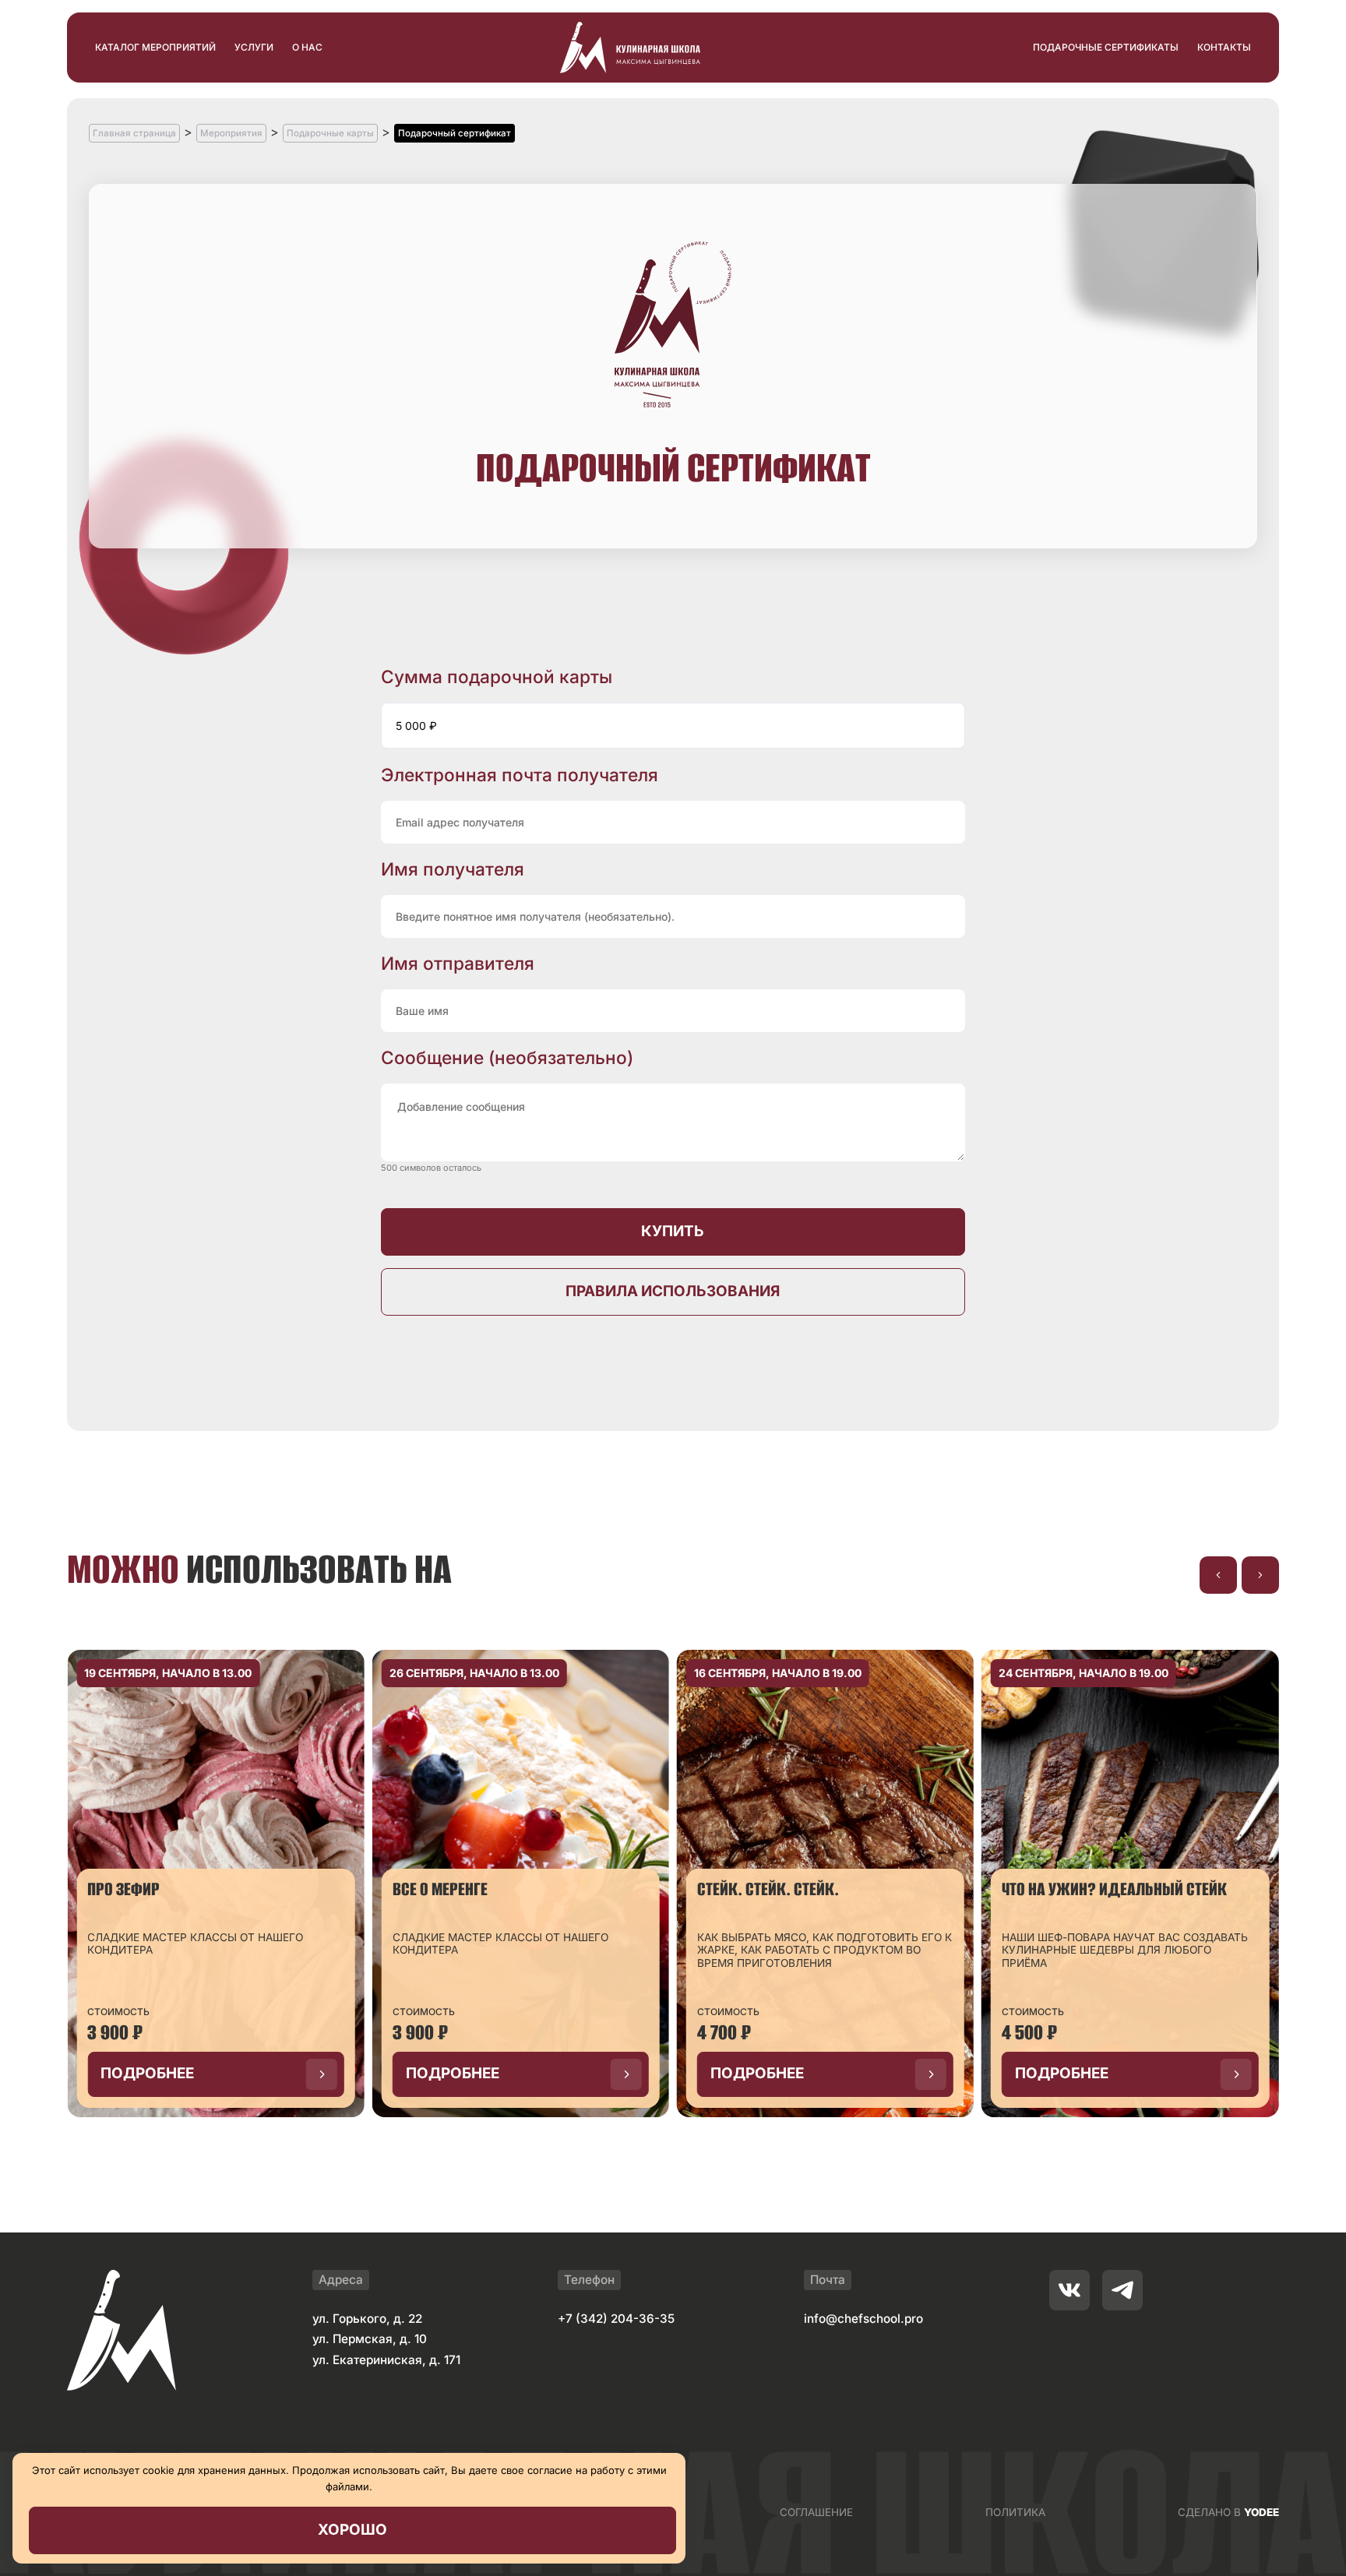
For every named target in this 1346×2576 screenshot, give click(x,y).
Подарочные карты (330, 133)
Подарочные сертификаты (1106, 47)
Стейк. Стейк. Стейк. (768, 1889)
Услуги (254, 47)
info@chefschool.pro (863, 2319)
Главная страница (134, 133)
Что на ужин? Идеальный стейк (1114, 1889)
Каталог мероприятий (155, 47)
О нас (307, 47)
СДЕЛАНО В (1228, 2512)
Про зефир (123, 1889)
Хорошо (352, 2530)
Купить (673, 1231)
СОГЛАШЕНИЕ (816, 2512)
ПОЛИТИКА (1015, 2512)
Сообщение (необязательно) (507, 1057)
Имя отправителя (458, 963)
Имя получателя (453, 869)
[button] (1218, 1575)
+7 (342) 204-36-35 (616, 2319)
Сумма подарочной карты (497, 677)
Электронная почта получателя (520, 775)
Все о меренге (440, 1889)
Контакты (1224, 47)
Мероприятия (231, 133)
